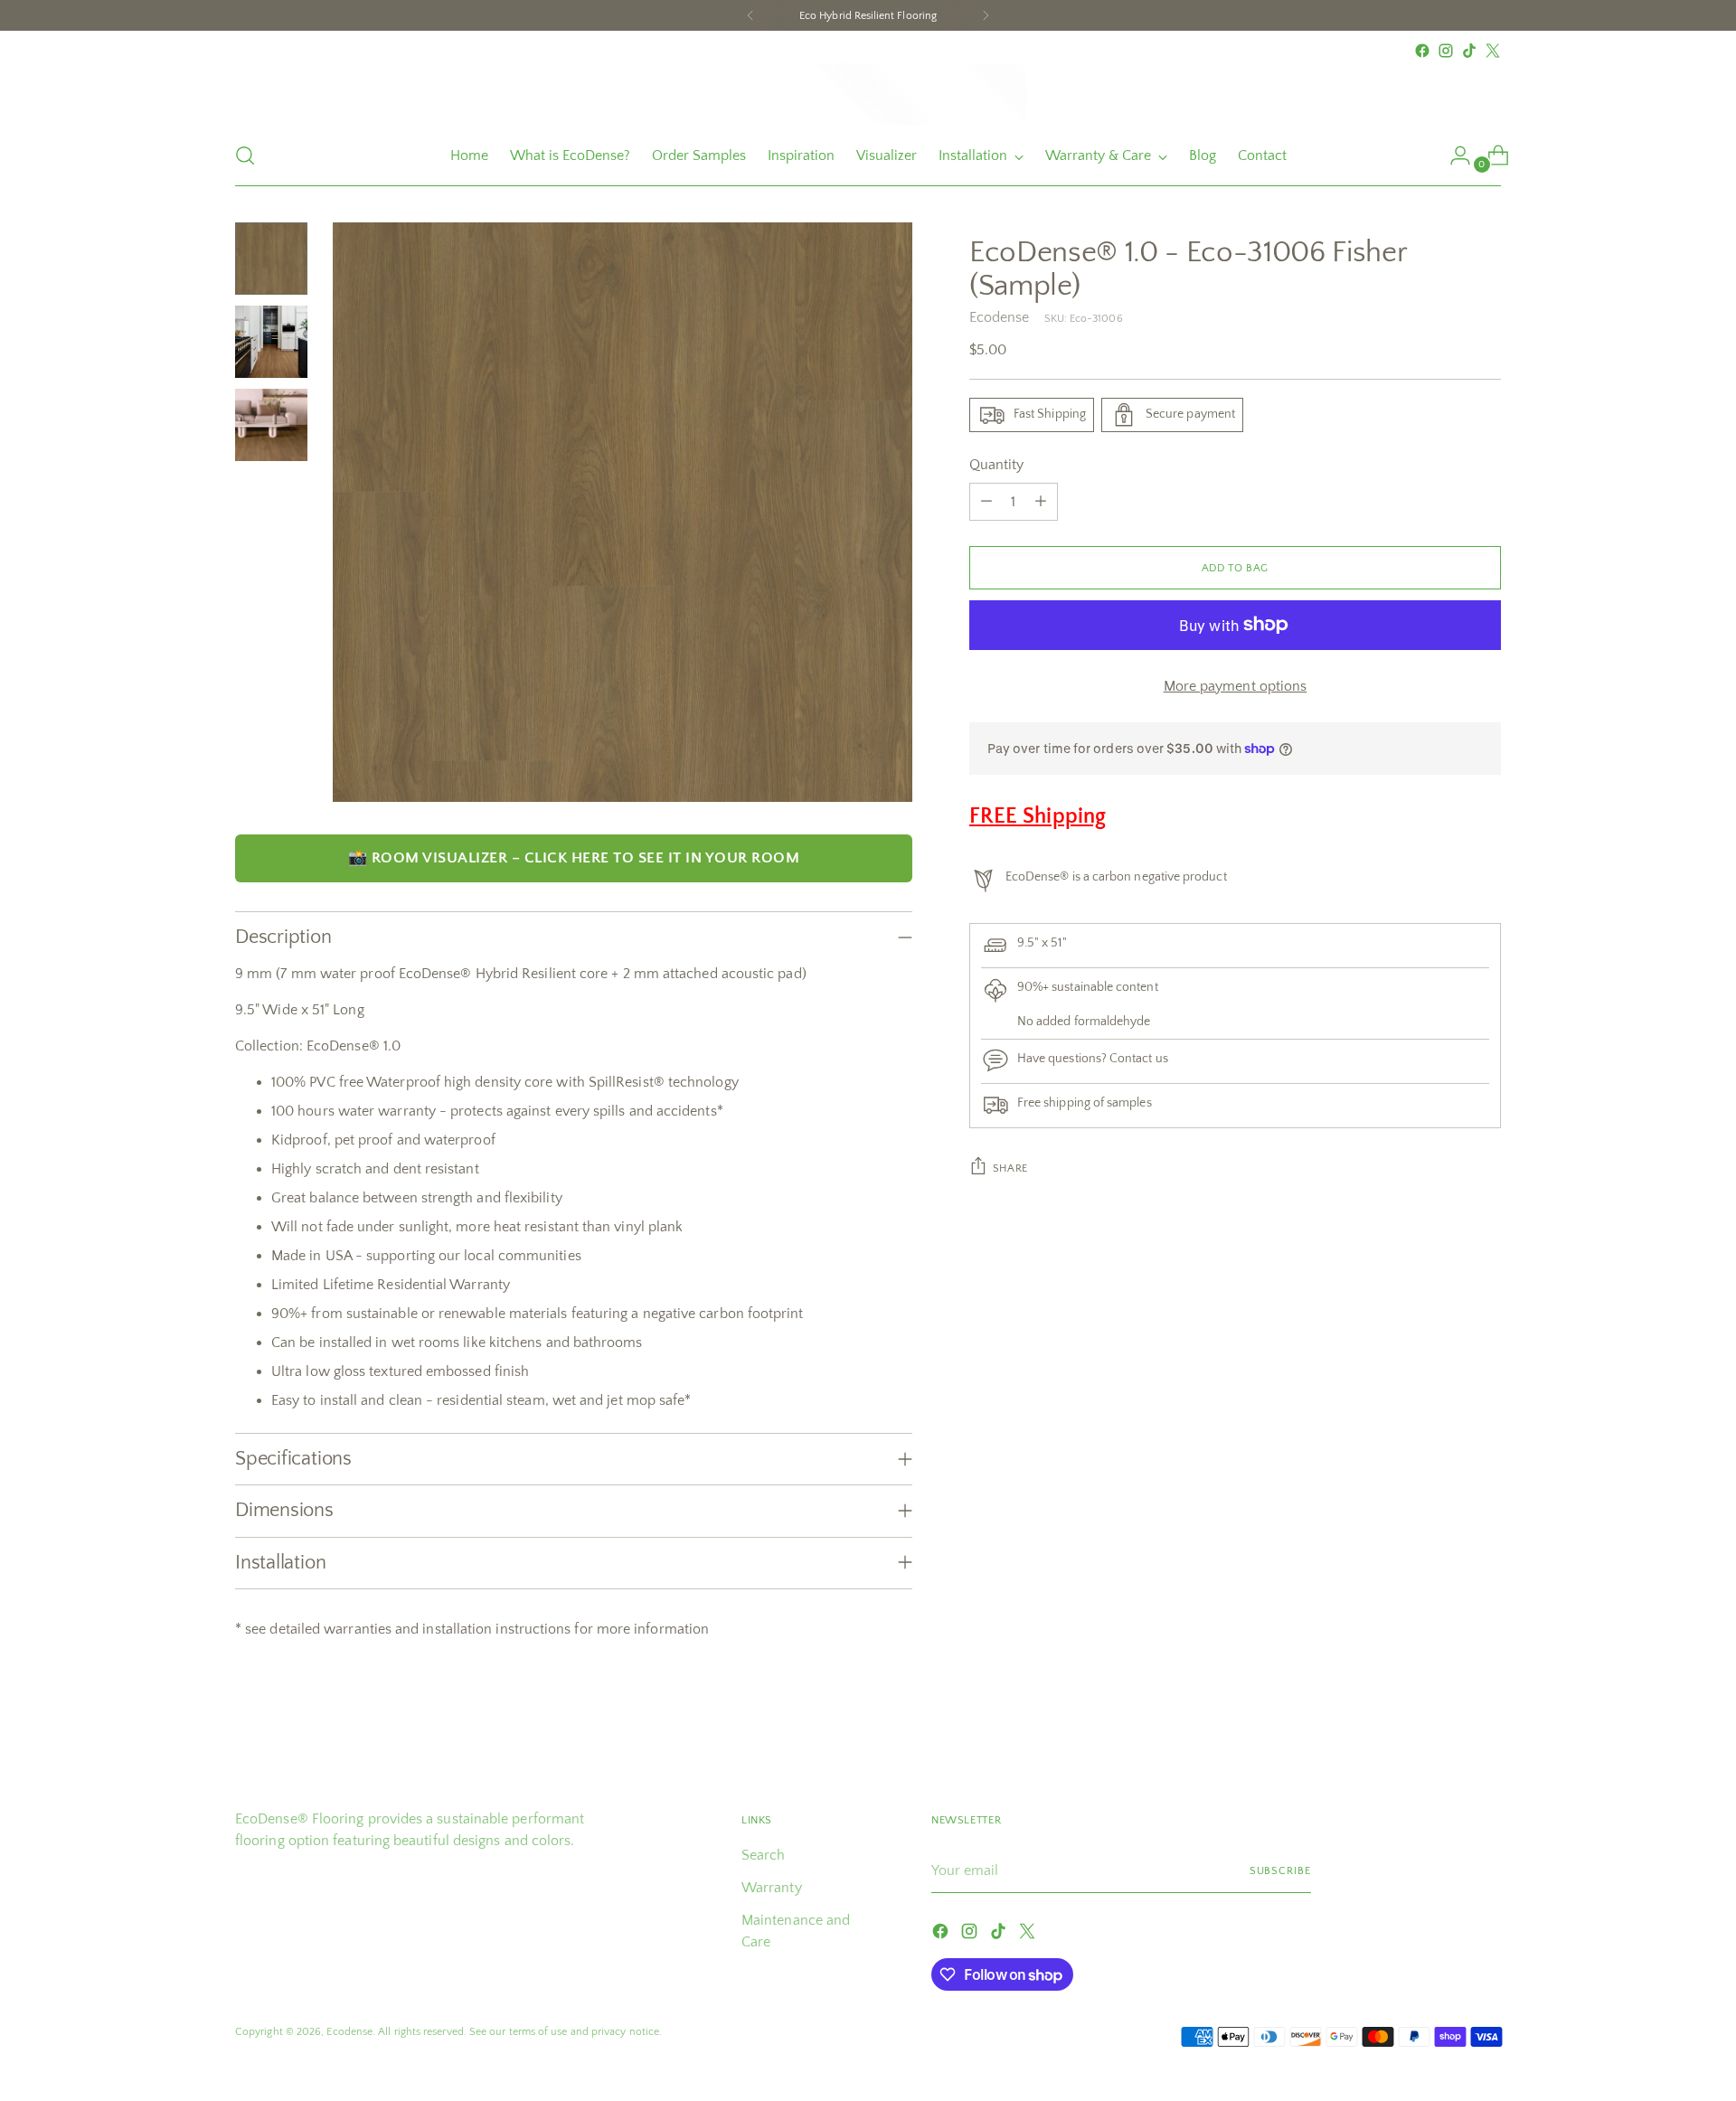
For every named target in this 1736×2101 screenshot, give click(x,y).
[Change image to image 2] (271, 342)
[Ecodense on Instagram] (1446, 51)
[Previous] (750, 15)
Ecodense (1000, 317)
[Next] (986, 15)
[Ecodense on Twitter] (1493, 51)
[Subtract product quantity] (986, 502)
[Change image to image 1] (271, 259)
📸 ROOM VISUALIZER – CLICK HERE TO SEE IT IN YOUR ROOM (574, 858)
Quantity (997, 465)
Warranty (772, 1888)
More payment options (1236, 686)
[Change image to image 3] (271, 425)
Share (1010, 1167)
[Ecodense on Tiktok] (1469, 51)
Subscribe (1280, 1870)
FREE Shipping (1038, 816)
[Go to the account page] (1453, 155)
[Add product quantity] (1041, 502)
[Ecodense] (868, 94)
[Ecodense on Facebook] (1422, 51)
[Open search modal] (245, 155)
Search (763, 1855)
